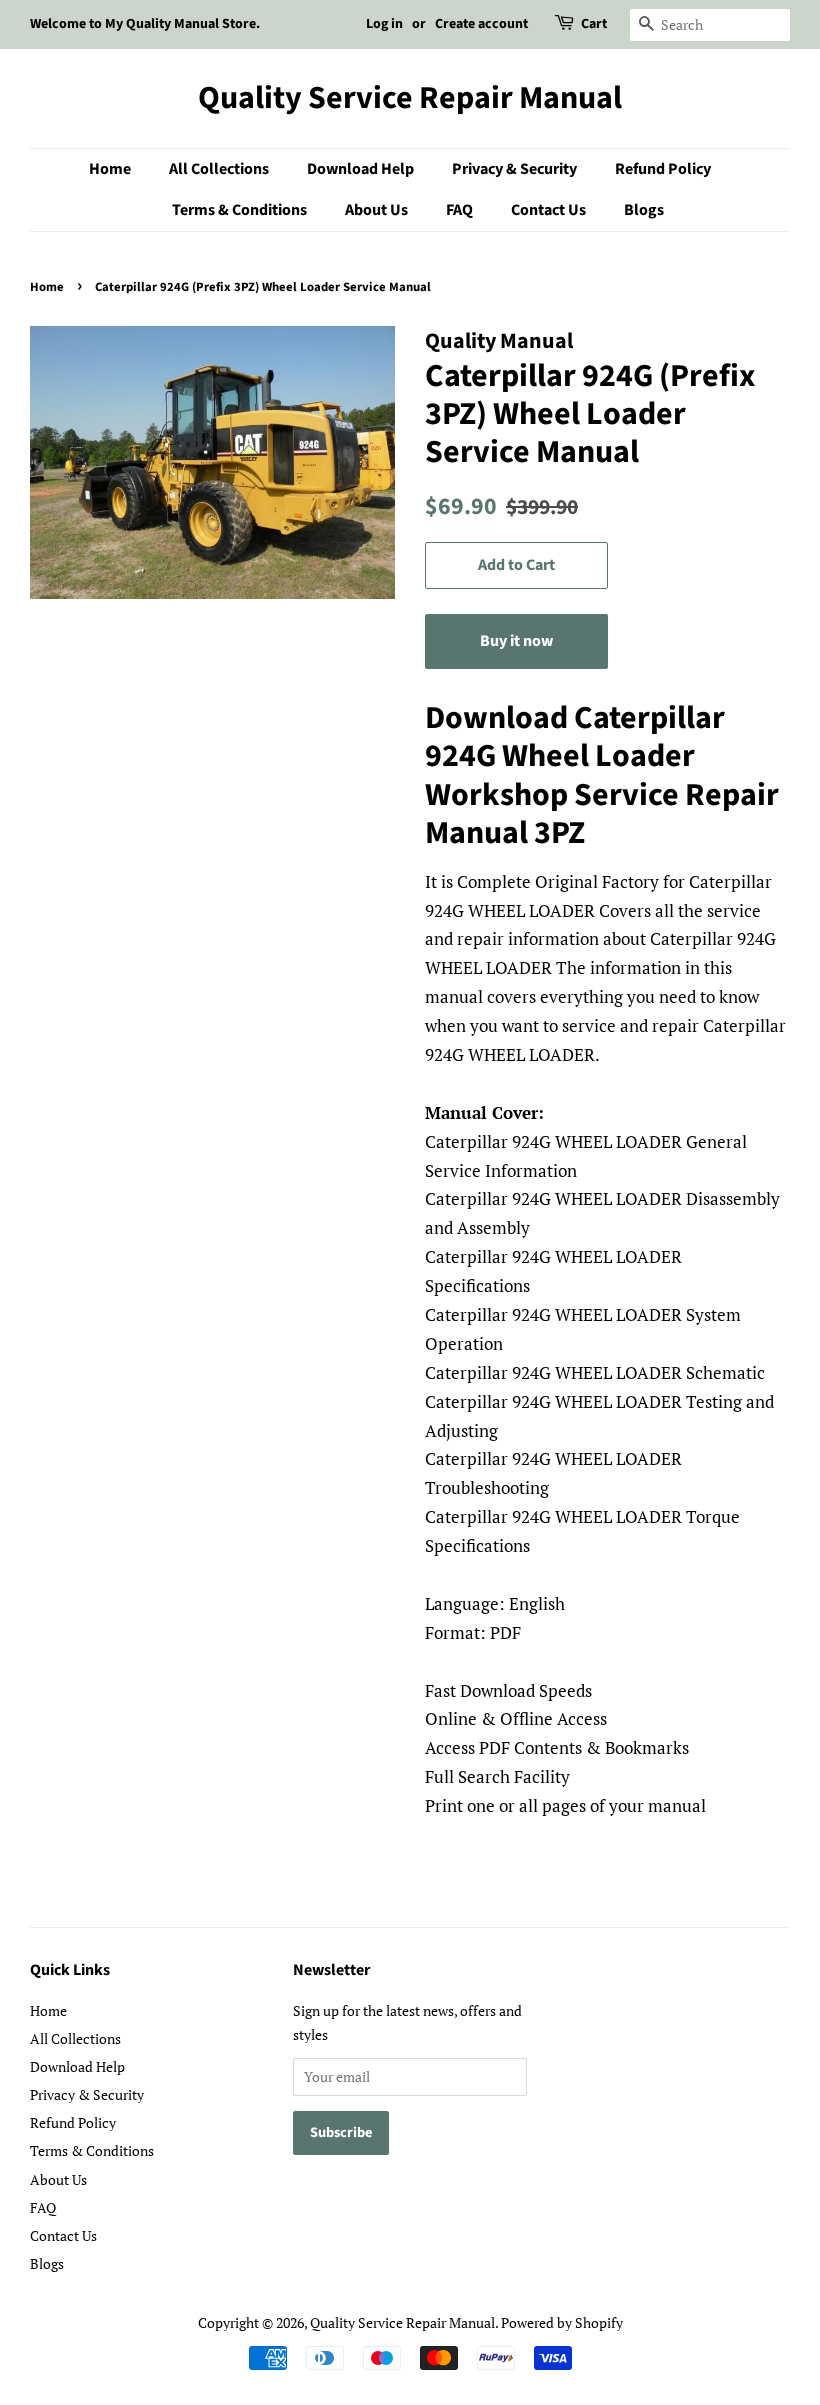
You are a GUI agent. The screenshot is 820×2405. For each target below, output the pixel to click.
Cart (594, 24)
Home (110, 169)
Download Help (360, 169)
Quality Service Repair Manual (410, 98)
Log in (384, 24)
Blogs (644, 210)
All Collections (219, 169)
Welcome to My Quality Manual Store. (145, 24)
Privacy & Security (514, 169)
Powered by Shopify (562, 2322)
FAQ (459, 210)
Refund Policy (663, 169)
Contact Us (548, 210)
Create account (481, 24)
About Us (376, 210)
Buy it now (516, 641)
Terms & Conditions (239, 210)
